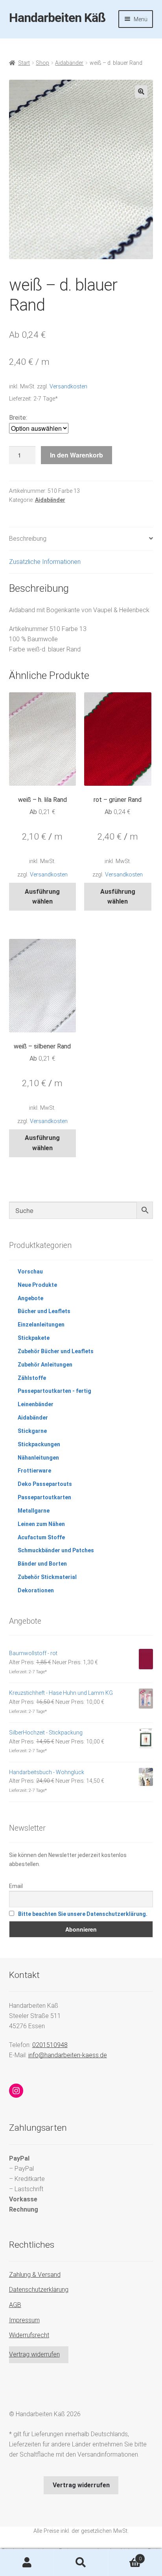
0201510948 (50, 2045)
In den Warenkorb (76, 455)
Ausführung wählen (42, 897)
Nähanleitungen (38, 1458)
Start (24, 63)
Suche (81, 2563)
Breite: (18, 418)
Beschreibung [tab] (28, 539)
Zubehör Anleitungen (45, 1365)
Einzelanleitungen (41, 1325)
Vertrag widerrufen (34, 2354)
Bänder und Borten (42, 1564)
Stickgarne (32, 1431)
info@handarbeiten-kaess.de (68, 2055)
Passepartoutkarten (44, 1497)
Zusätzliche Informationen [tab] (45, 562)
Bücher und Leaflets (44, 1311)
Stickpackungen (39, 1444)
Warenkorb (125, 2556)
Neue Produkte (37, 1285)
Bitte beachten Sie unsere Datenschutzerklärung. (83, 1914)
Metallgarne (34, 1511)
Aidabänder (69, 63)
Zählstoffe (32, 1378)
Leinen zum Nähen (41, 1524)
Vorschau (30, 1272)
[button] (141, 91)
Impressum (24, 2320)
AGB (15, 2305)
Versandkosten (68, 387)
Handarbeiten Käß (57, 18)
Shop (42, 63)
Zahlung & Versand (35, 2275)
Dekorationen (36, 1590)
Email (16, 1886)
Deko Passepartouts (45, 1484)
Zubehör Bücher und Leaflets (56, 1351)
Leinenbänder (36, 1404)
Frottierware (34, 1471)
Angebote (30, 1298)
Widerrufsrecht (29, 2335)
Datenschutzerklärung (39, 2290)
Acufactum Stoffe (41, 1537)
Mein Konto (27, 2563)
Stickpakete (34, 1338)
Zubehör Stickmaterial (47, 1577)
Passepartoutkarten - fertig (54, 1391)
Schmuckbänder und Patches (56, 1550)
